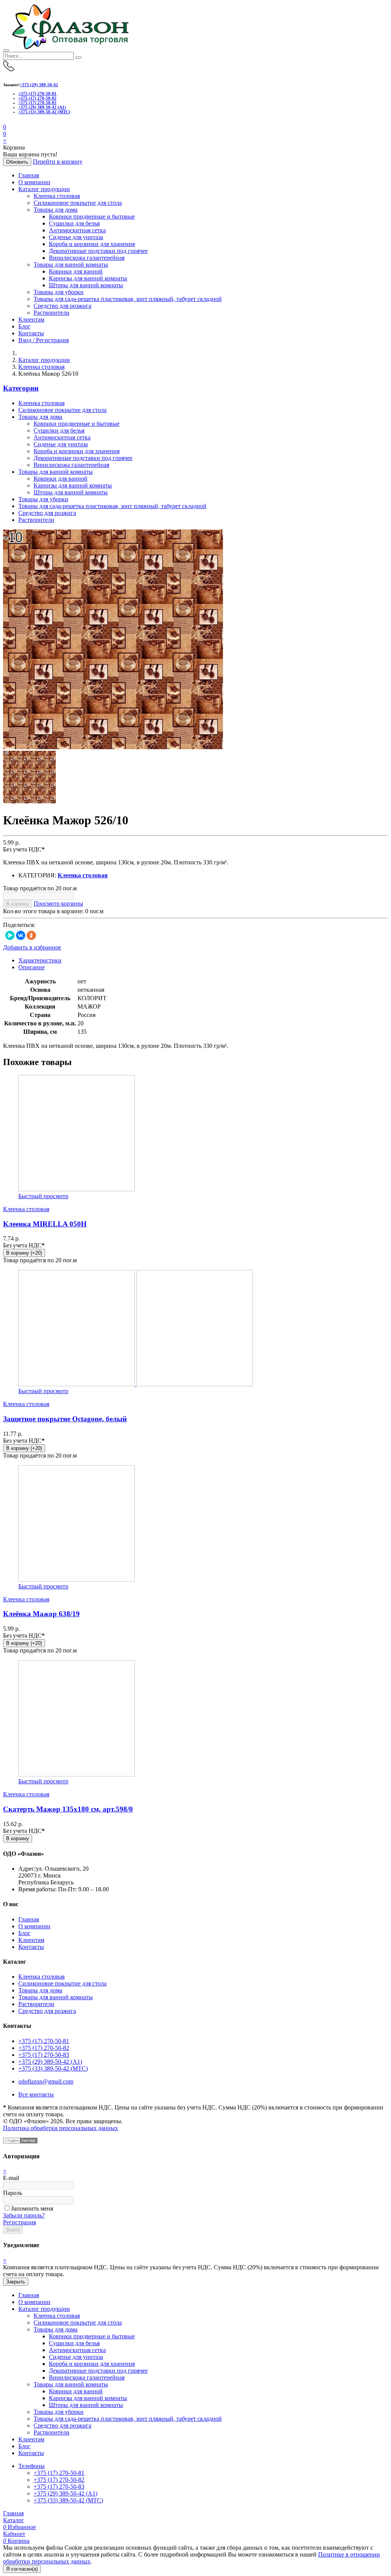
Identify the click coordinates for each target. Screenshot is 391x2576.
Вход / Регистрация (44, 340)
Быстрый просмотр (43, 1196)
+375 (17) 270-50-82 (37, 98)
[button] (5, 134)
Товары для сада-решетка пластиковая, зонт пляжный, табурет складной (128, 299)
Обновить (17, 162)
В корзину (18, 904)
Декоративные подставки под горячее (98, 251)
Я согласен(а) (22, 2569)
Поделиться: (19, 925)
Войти (13, 2230)
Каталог (14, 2520)
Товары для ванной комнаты (71, 265)
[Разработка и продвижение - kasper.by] (20, 2141)
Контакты (31, 333)
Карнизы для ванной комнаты (88, 278)
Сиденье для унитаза (76, 237)
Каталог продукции (44, 189)
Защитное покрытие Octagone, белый (65, 1419)
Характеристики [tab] (40, 960)
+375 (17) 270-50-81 (37, 93)
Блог (24, 326)
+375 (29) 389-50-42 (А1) (42, 107)
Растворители (52, 313)
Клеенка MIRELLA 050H (45, 1224)
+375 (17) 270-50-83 (37, 103)
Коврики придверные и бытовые (92, 216)
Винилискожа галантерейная (87, 258)
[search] (78, 58)
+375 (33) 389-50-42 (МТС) (44, 112)
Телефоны (32, 2466)
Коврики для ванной (76, 271)
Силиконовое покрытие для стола (78, 203)
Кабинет (14, 2534)
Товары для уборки (59, 292)
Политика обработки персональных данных (61, 2128)
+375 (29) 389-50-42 (39, 85)
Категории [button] (21, 388)
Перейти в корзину (58, 162)
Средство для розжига (62, 306)
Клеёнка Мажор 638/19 (41, 1614)
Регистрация (19, 2222)
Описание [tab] (32, 967)
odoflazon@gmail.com (46, 2081)
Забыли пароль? (24, 2215)
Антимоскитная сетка (77, 230)
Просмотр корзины (58, 903)
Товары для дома (56, 210)
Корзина (16, 2541)
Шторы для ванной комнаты (86, 285)
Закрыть (16, 2282)
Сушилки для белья (74, 223)
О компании (34, 182)
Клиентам (31, 319)
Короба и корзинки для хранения (92, 244)
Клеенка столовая (57, 196)
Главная (29, 175)
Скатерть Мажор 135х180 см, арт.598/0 (68, 1809)
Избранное (19, 2527)
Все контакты (36, 2094)
